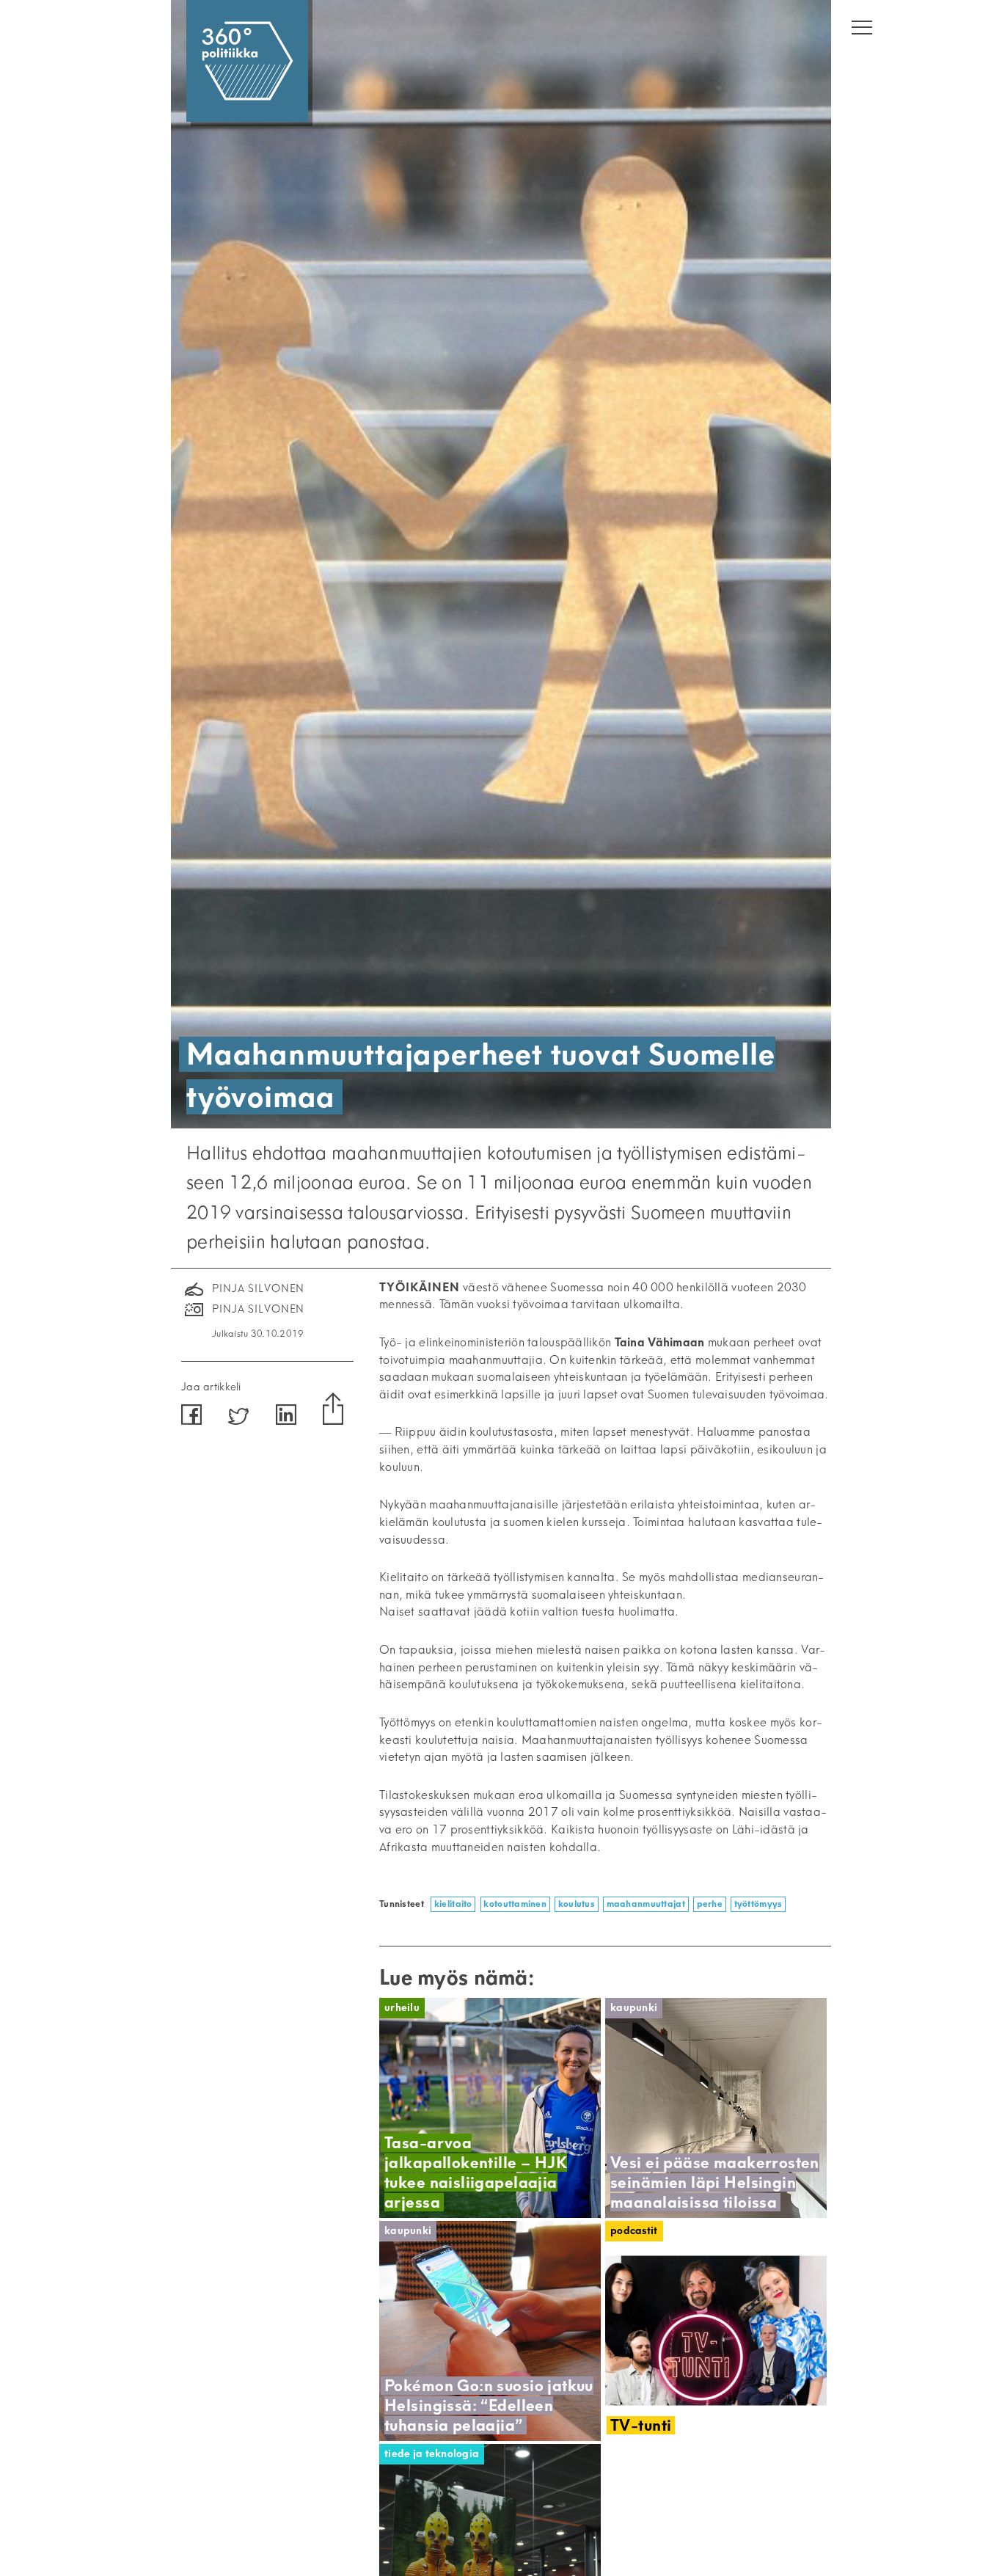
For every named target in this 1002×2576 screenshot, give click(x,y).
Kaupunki (634, 2008)
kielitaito (453, 1904)
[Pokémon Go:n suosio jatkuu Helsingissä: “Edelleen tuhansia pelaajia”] (490, 2331)
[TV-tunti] (716, 2331)
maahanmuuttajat (646, 1904)
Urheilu (402, 2008)
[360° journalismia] (247, 61)
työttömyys (758, 1904)
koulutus (577, 1904)
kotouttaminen (515, 1904)
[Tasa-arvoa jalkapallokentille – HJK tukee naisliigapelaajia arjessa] (490, 2108)
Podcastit (634, 2231)
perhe (710, 1904)
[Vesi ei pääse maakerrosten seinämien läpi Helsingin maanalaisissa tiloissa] (716, 2108)
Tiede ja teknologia (432, 2454)
